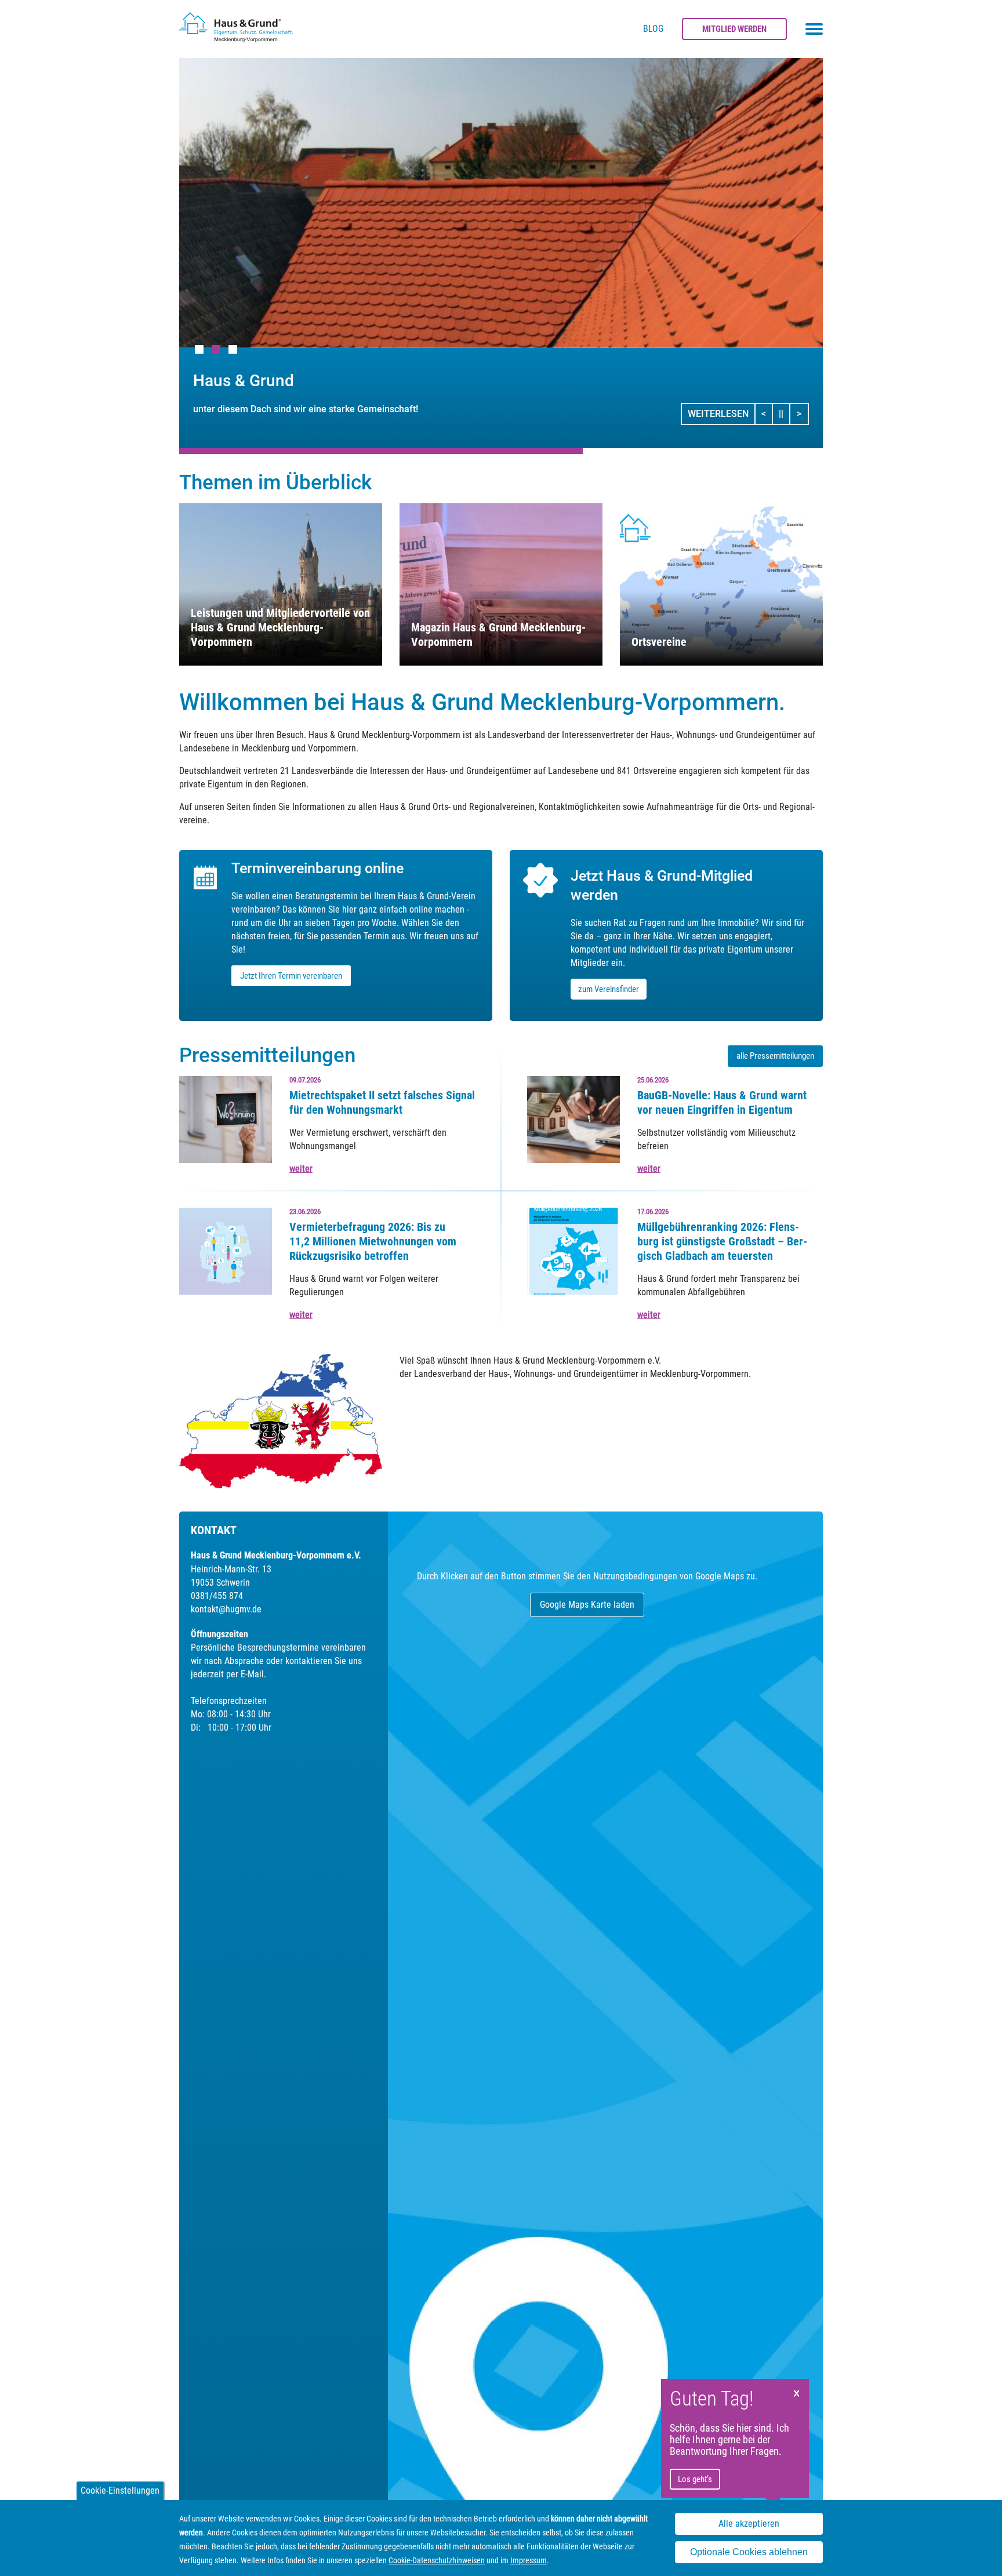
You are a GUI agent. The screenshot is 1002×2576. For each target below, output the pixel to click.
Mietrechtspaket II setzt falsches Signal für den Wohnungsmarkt (382, 1102)
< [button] (767, 413)
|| (785, 413)
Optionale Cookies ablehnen (749, 2552)
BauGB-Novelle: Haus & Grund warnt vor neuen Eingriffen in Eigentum (722, 1102)
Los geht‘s (695, 2479)
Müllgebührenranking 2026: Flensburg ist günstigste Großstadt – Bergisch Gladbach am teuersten (722, 1241)
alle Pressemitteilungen (775, 1056)
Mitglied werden (734, 29)
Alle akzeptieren (749, 2524)
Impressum (529, 2560)
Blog (653, 29)
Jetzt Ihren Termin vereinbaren (291, 976)
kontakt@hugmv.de (226, 1609)
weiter (301, 1169)
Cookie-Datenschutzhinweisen (437, 2560)
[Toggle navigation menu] (814, 29)
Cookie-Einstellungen (120, 2490)
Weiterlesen (718, 414)
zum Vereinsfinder (609, 989)
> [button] (802, 413)
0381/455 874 (217, 1596)
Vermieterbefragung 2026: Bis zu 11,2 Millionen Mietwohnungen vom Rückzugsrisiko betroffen (373, 1241)
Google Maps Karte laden (587, 1605)
